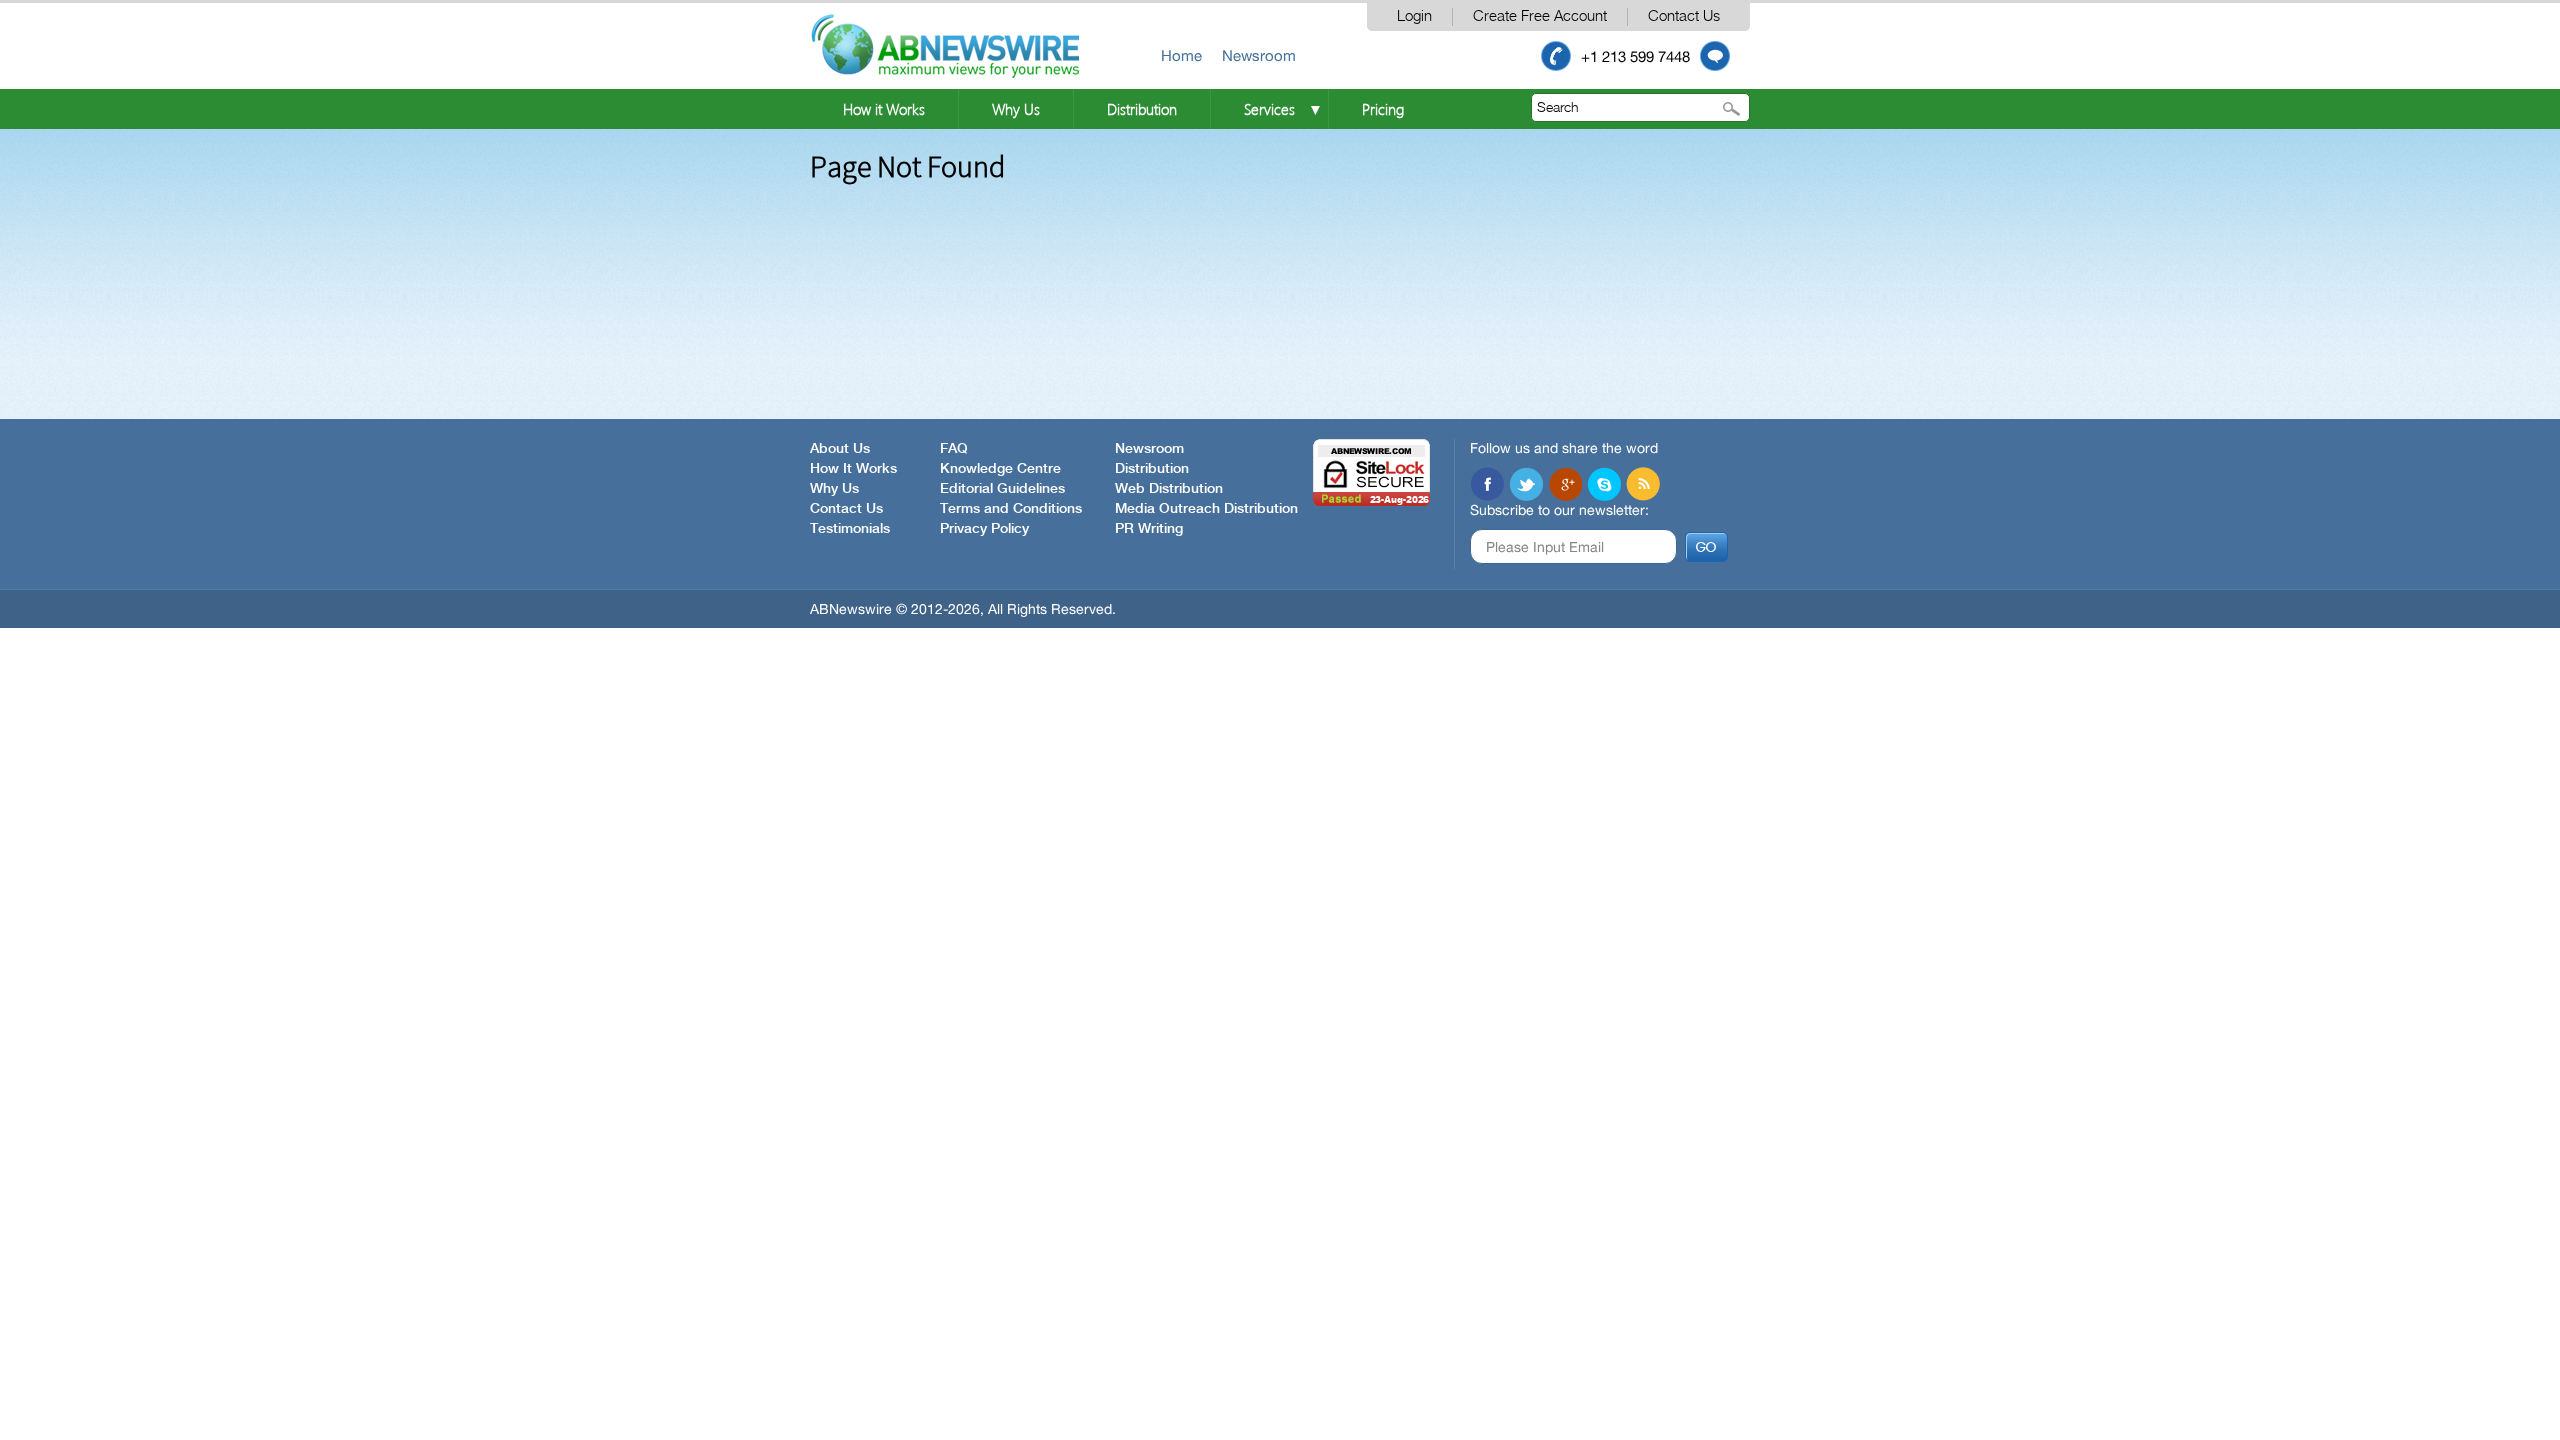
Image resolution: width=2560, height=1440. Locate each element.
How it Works (884, 109)
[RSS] (1643, 484)
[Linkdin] (1565, 484)
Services (1269, 109)
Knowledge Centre (1000, 469)
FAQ (954, 449)
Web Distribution (1169, 489)
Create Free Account (1540, 16)
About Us (840, 449)
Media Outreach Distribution (1206, 509)
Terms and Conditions (1011, 509)
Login (1414, 16)
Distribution (1142, 109)
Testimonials (850, 529)
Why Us (1016, 109)
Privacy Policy (984, 529)
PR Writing (1149, 529)
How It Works (853, 469)
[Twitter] (1526, 484)
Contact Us (1684, 16)
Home (1181, 55)
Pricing (1383, 109)
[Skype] (1604, 484)
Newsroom (1259, 55)
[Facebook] (1487, 484)
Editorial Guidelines (1002, 489)
